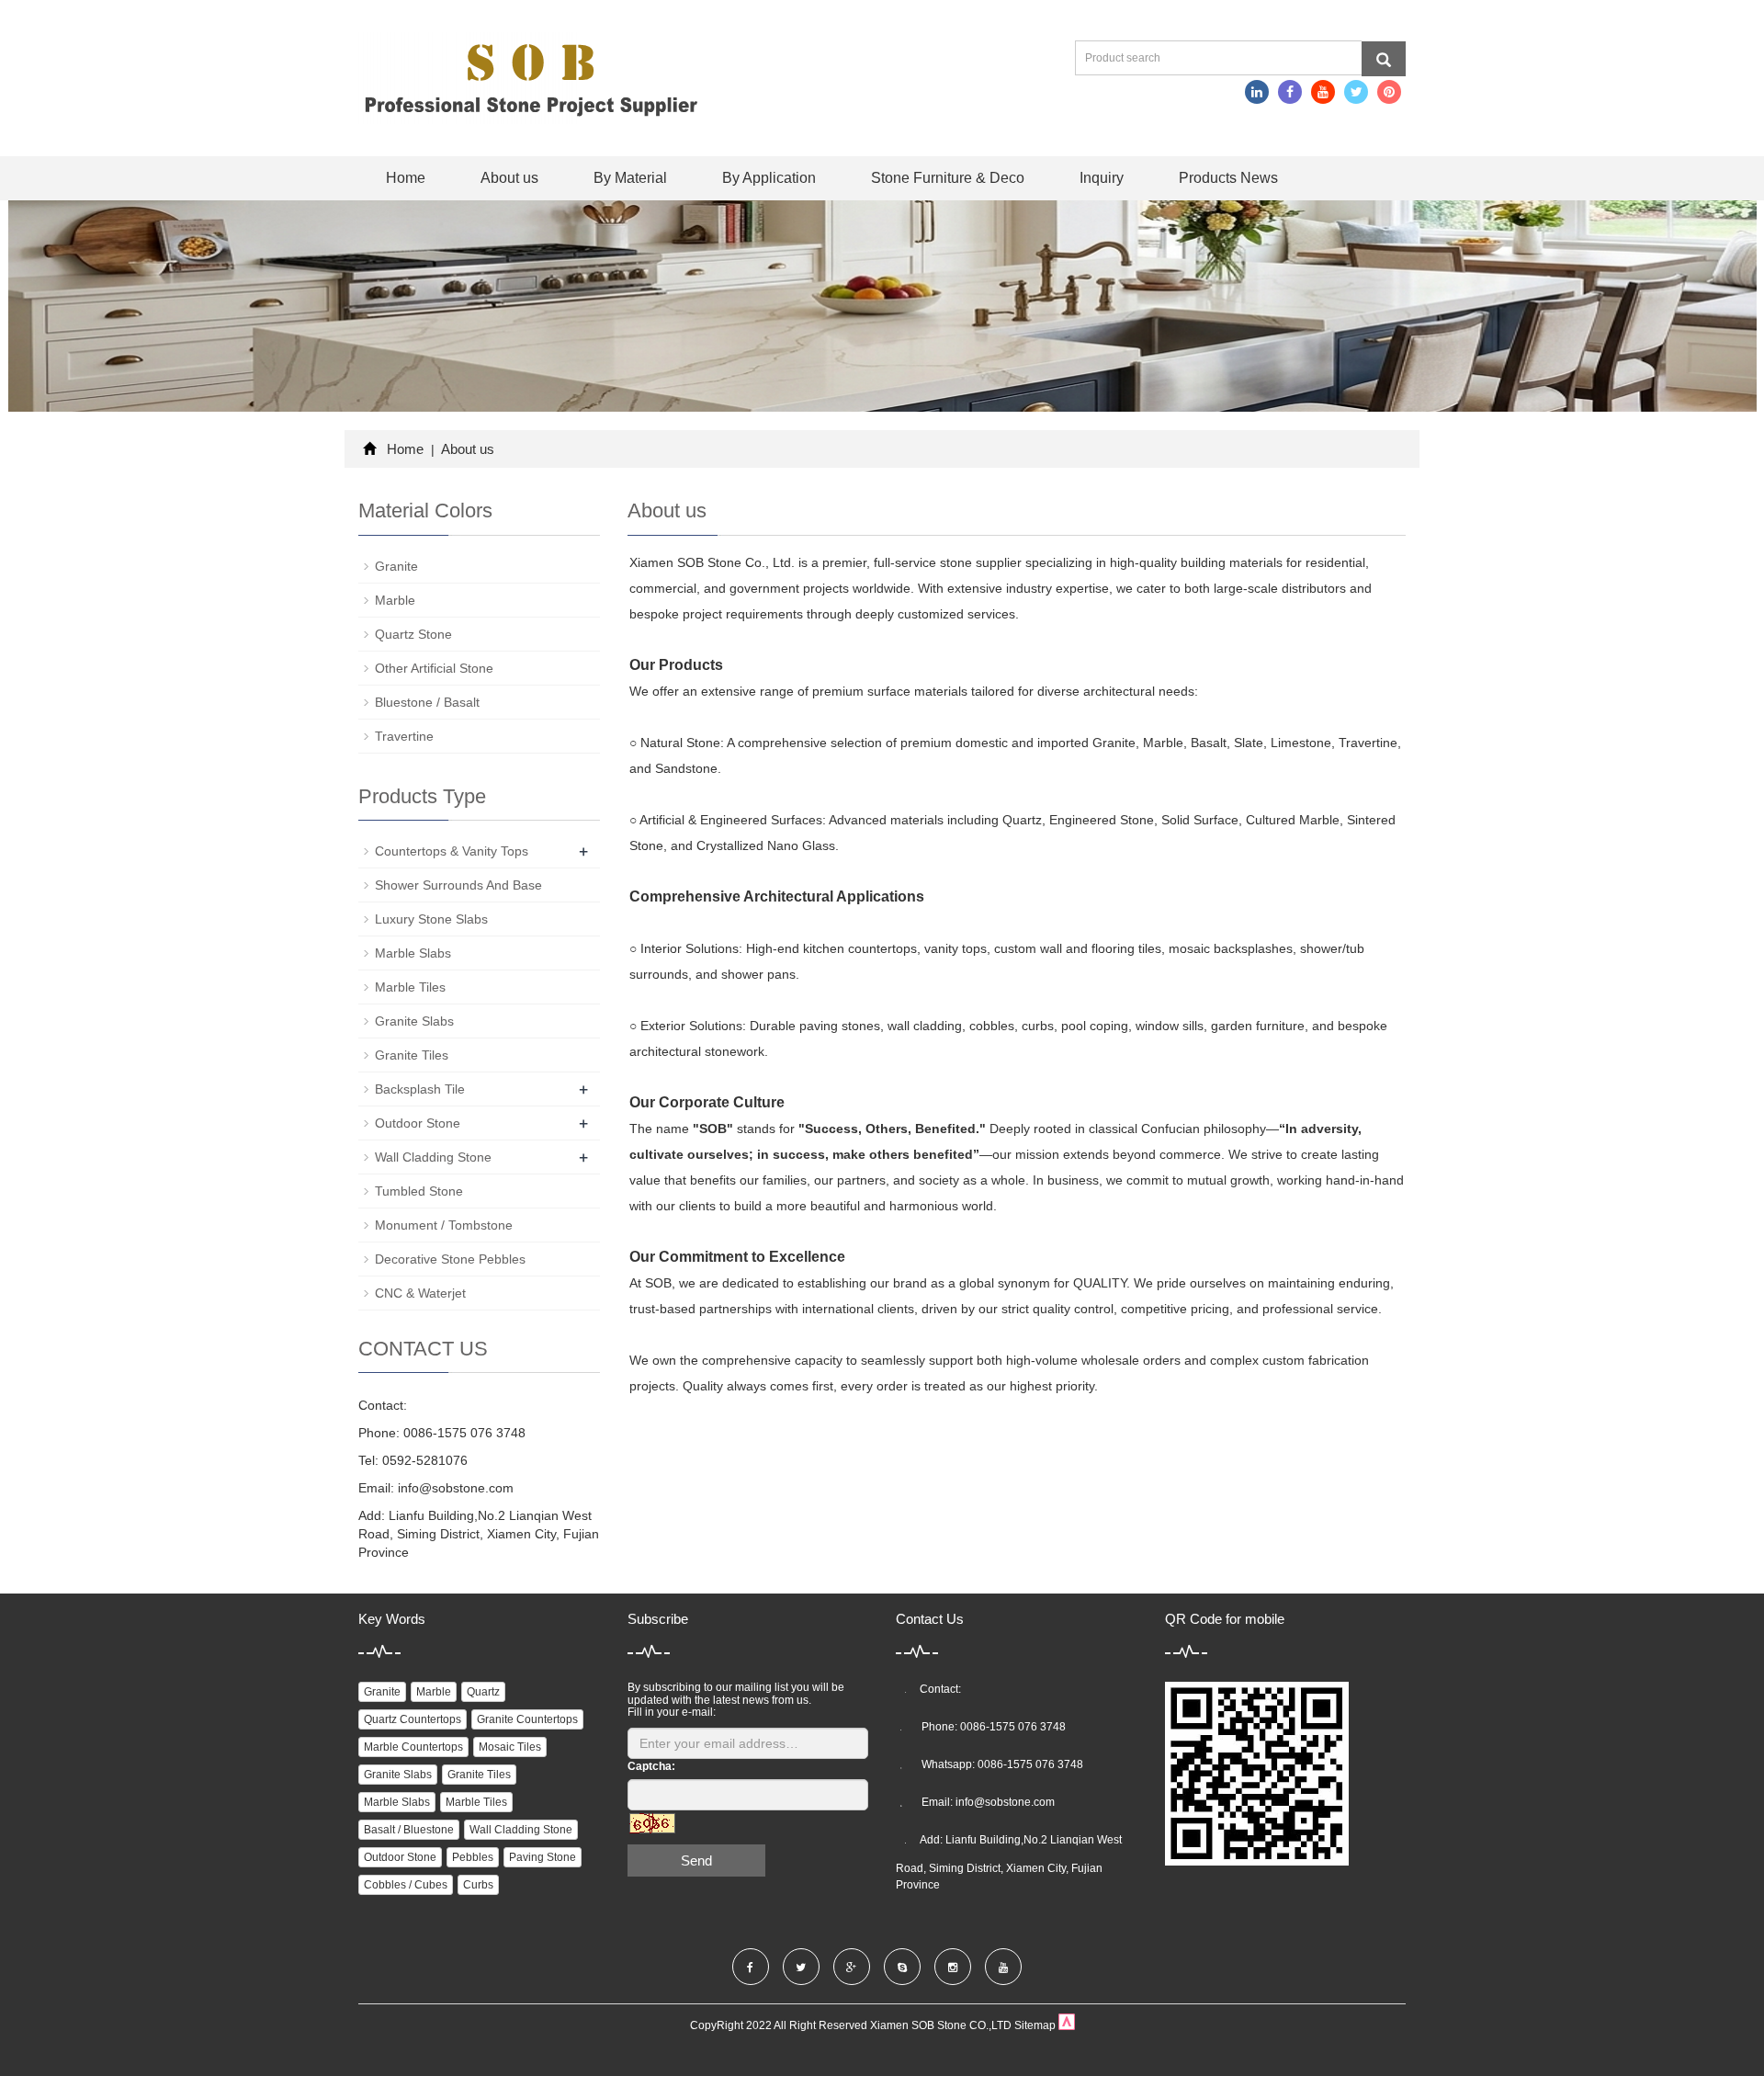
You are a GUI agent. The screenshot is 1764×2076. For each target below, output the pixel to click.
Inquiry (1102, 178)
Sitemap (1035, 2026)
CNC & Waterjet (420, 1293)
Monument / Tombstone (444, 1225)
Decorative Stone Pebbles (450, 1259)
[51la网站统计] (1067, 2026)
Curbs (478, 1885)
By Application (769, 178)
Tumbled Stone (419, 1191)
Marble (395, 600)
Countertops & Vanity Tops (452, 851)
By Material (630, 178)
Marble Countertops (413, 1747)
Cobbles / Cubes (406, 1885)
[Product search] (1384, 59)
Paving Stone (543, 1857)
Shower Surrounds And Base (458, 885)
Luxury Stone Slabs (431, 919)
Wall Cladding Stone (433, 1157)
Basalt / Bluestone (409, 1830)
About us (509, 178)
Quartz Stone (413, 634)
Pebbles (473, 1857)
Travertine (404, 736)
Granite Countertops (527, 1719)
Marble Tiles (410, 987)
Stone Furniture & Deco (948, 178)
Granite (396, 566)
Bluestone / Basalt (427, 702)
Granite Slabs (414, 1021)
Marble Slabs (413, 953)
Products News (1228, 178)
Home (406, 178)
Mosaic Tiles (510, 1747)
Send (696, 1860)
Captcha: (651, 1766)
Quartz (483, 1692)
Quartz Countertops (413, 1719)
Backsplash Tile (420, 1089)
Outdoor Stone (418, 1123)
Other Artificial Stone (434, 668)
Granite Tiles (412, 1055)
